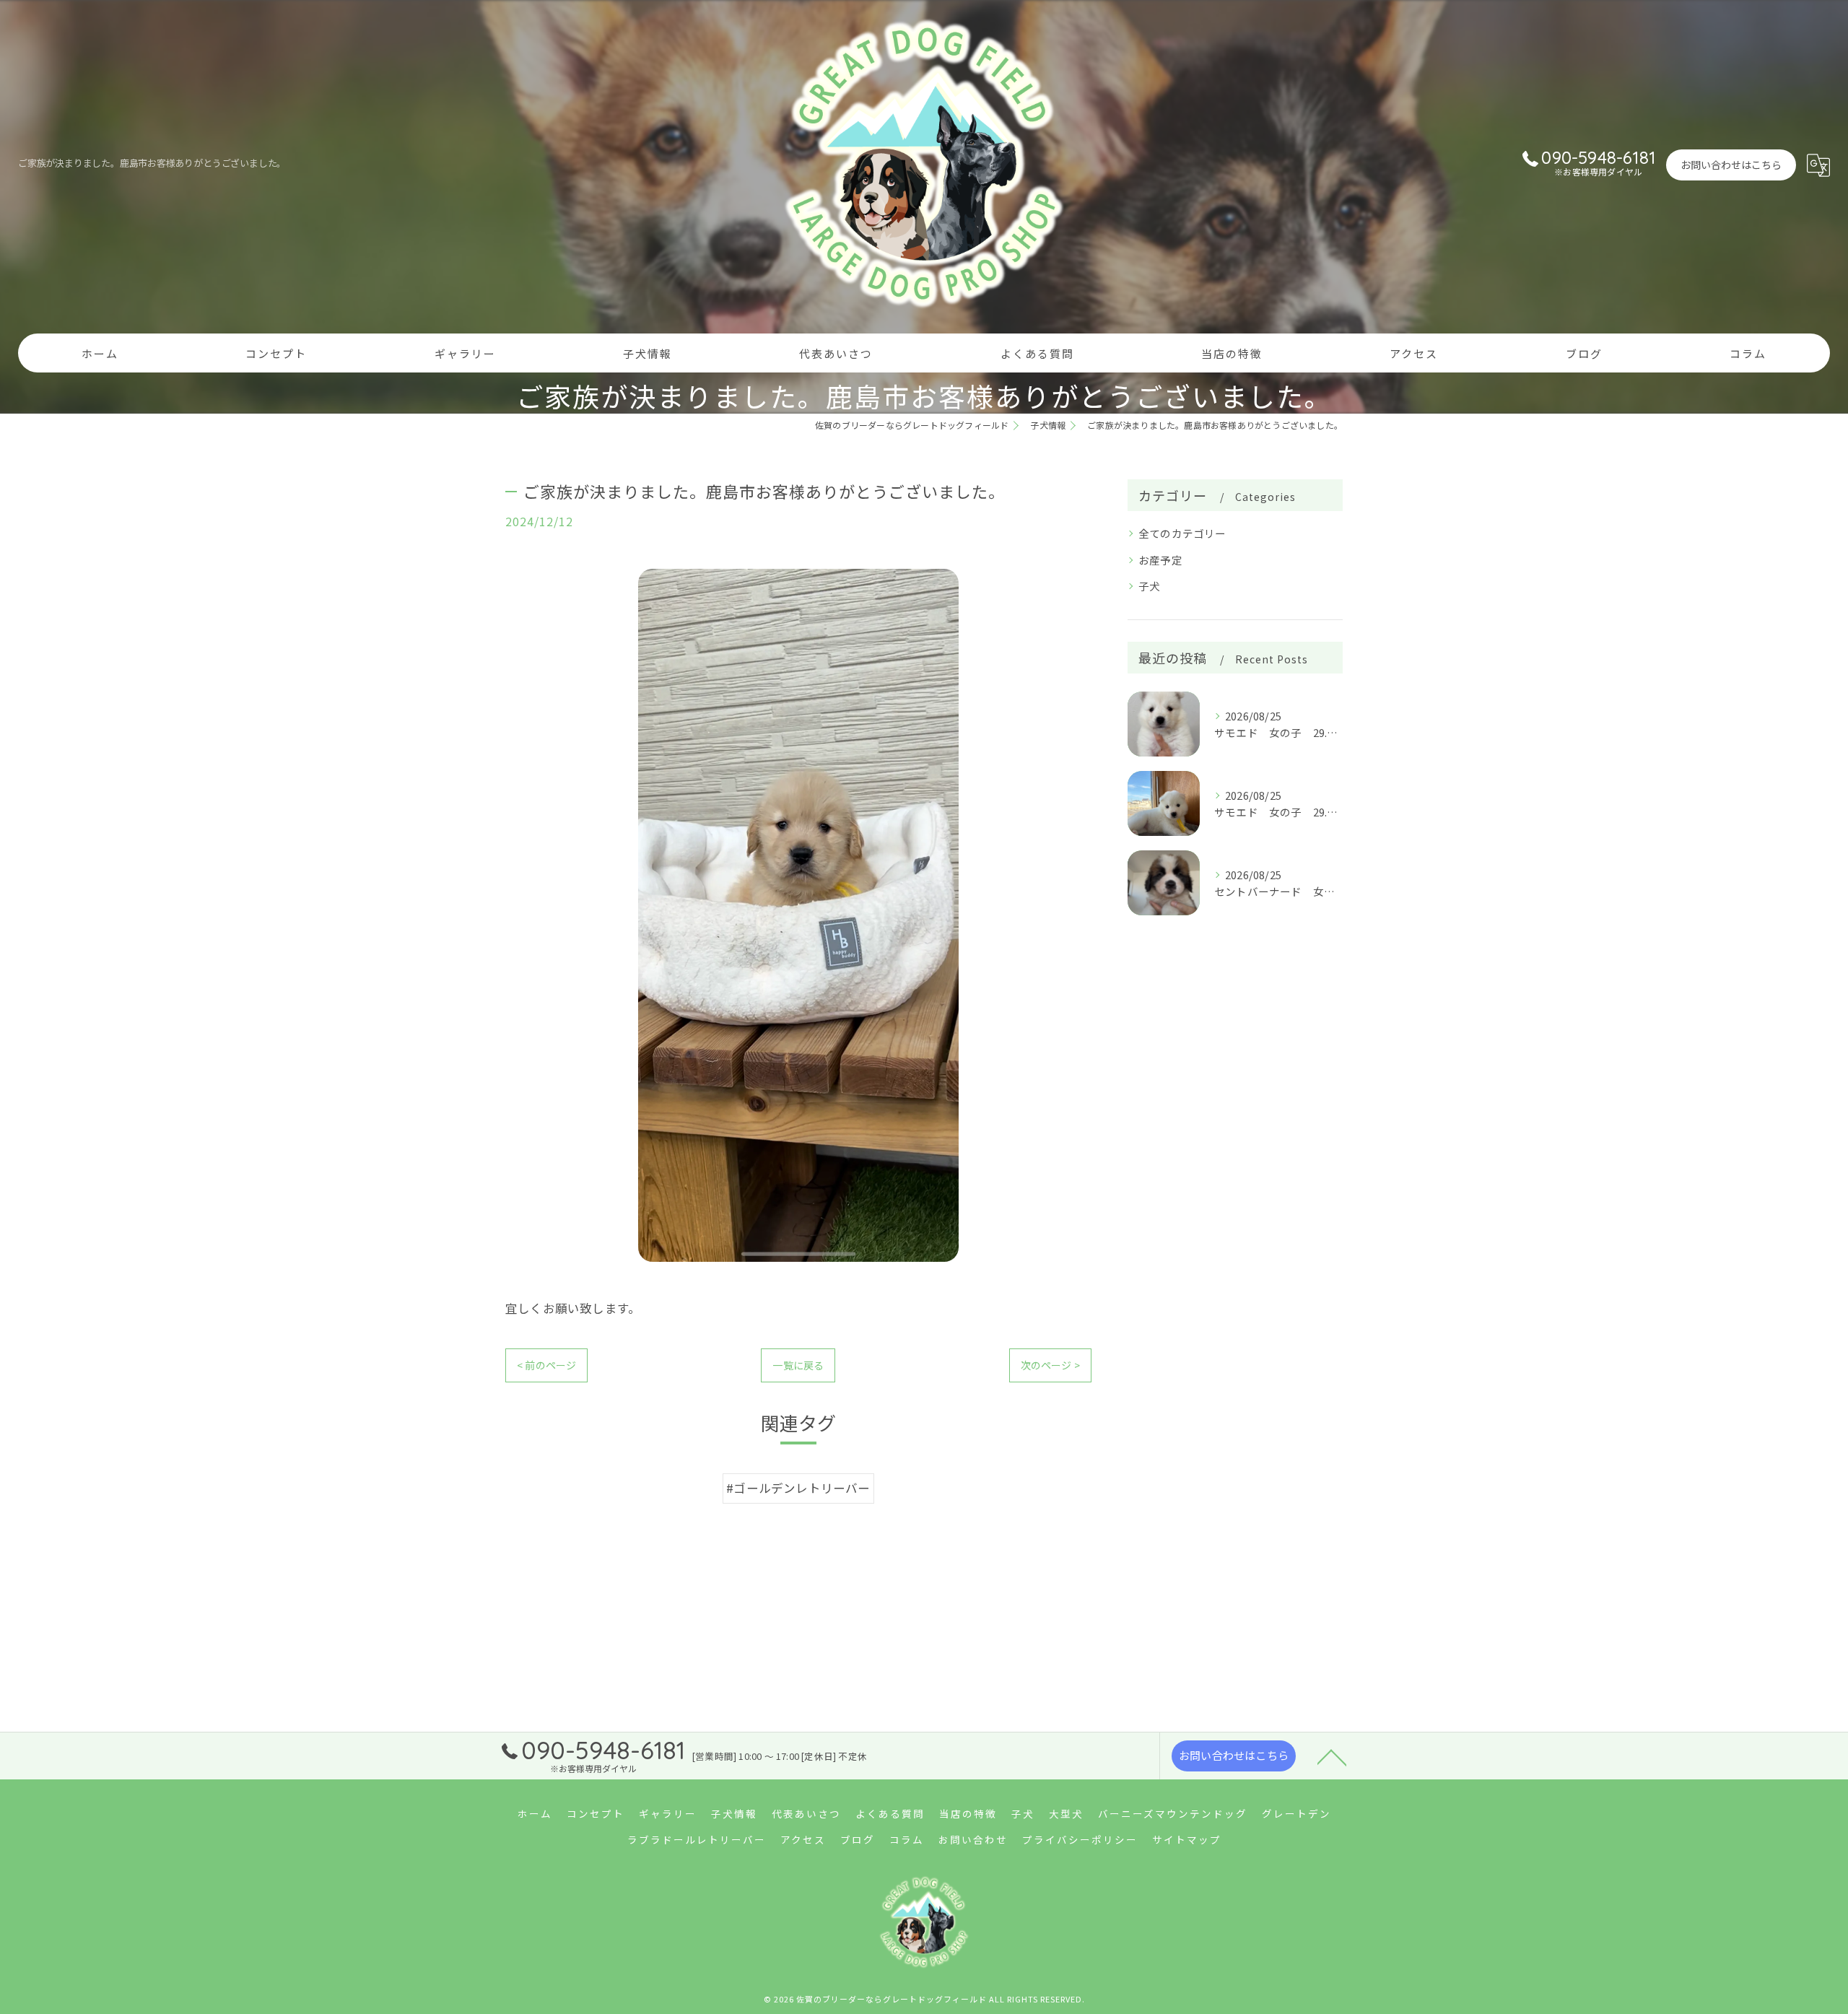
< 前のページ (546, 1365)
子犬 (1149, 586)
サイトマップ (1187, 1839)
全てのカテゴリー (1182, 533)
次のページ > (1050, 1365)
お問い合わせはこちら (1731, 165)
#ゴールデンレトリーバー (798, 1488)
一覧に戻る (798, 1365)
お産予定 (1160, 560)
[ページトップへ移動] (1332, 1756)
